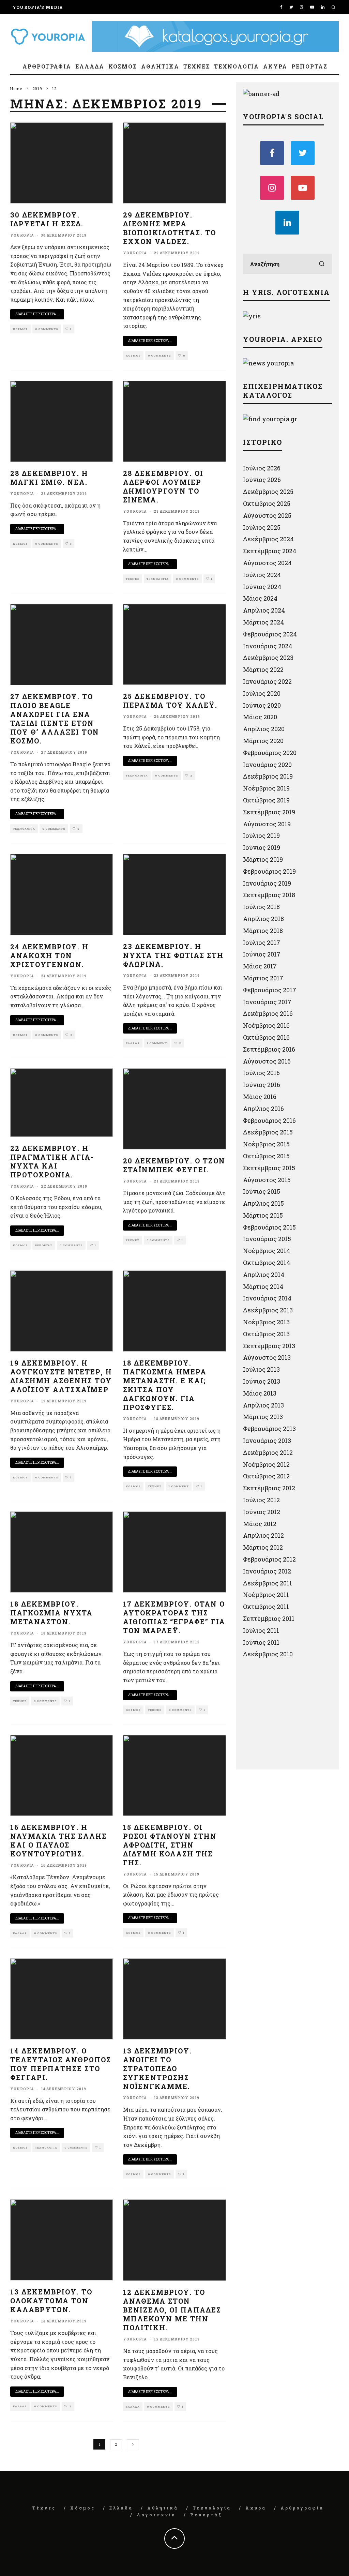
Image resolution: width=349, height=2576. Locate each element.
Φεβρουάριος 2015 (269, 1227)
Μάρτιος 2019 (263, 859)
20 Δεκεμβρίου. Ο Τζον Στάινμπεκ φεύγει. (174, 1165)
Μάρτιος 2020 (263, 741)
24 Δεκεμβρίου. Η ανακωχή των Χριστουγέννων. (49, 955)
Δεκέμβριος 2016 (268, 1013)
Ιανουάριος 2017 (267, 1002)
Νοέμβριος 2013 (266, 1322)
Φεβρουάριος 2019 (269, 871)
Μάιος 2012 (260, 1524)
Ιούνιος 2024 (262, 587)
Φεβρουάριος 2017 (270, 990)
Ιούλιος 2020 (262, 693)
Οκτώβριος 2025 (267, 503)
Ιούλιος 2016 (261, 1073)
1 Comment (157, 1043)
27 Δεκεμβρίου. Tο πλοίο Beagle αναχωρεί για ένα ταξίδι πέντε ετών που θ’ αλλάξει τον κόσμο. (55, 719)
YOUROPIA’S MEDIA (38, 7)
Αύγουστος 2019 (267, 824)
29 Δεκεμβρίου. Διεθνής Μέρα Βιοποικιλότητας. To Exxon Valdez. (170, 228)
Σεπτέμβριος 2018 (269, 895)
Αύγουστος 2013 (267, 1357)
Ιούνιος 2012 (262, 1512)
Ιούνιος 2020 (262, 705)
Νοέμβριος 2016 (266, 1025)
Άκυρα (275, 66)
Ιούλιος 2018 (261, 907)
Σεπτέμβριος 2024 (270, 551)
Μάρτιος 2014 (263, 1286)
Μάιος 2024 (260, 598)
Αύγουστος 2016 (267, 1061)
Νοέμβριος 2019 (266, 788)
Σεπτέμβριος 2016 (269, 1049)
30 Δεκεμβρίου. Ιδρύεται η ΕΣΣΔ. (47, 219)
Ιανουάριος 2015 (267, 1239)
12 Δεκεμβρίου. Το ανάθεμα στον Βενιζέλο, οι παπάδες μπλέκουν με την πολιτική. (172, 2310)
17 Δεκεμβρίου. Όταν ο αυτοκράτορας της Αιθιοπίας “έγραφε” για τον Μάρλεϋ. (174, 1617)
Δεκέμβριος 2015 (268, 1132)
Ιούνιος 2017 (262, 954)
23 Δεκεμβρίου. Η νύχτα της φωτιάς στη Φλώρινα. (173, 955)
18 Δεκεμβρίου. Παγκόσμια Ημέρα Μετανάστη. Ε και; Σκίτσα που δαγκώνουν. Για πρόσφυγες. (165, 1385)
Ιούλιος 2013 (261, 1369)
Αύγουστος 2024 (267, 563)
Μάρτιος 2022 (263, 669)
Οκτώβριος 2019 (266, 800)
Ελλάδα (90, 66)
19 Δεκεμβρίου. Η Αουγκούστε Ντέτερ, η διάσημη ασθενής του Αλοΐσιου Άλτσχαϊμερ (61, 1376)
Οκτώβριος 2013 (266, 1334)
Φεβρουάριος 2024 (270, 634)
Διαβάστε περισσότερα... (37, 314)
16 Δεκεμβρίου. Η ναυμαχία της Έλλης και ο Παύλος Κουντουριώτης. (58, 1840)
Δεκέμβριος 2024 (268, 539)
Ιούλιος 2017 (262, 943)
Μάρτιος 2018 (263, 931)
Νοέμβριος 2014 (267, 1251)
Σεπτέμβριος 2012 (269, 1488)
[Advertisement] (294, 1717)
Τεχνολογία (237, 66)
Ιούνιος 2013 (262, 1381)
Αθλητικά (160, 66)
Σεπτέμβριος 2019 (269, 812)
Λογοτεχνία (156, 2515)
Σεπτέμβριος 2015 (269, 1168)
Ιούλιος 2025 (262, 527)
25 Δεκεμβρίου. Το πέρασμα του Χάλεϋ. (170, 701)
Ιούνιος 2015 (262, 1191)
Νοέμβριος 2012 (266, 1464)
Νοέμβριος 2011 (266, 1595)
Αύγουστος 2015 (267, 1180)
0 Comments (47, 329)
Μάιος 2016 (260, 1097)
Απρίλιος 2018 (263, 919)
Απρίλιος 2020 (264, 729)
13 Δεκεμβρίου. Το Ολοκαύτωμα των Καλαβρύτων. (51, 2301)
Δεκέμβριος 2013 (268, 1310)
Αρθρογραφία (47, 66)
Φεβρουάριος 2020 (270, 753)
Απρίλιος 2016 (263, 1109)
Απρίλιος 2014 (264, 1275)
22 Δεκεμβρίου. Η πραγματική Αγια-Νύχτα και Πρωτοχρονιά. (52, 1161)
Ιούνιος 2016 (262, 1085)
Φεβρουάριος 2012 (269, 1559)
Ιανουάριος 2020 (267, 765)
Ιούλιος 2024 (262, 575)
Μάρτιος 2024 (263, 622)
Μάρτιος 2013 (263, 1417)
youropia (22, 235)
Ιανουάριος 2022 (267, 681)
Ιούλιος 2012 (261, 1500)
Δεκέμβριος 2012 (268, 1452)
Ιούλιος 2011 (261, 1630)
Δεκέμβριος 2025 (268, 492)
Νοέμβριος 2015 (266, 1144)
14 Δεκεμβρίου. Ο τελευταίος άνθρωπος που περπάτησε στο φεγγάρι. (61, 2064)
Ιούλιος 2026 (262, 468)
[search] (322, 264)
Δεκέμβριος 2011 (268, 1583)
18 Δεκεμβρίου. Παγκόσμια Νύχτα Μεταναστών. (51, 1613)
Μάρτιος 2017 (263, 978)
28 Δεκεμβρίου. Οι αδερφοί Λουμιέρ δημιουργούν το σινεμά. (163, 486)
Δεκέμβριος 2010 (268, 1654)
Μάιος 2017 (260, 966)
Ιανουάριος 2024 (268, 646)
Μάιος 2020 (260, 717)
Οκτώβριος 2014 (267, 1263)
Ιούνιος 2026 (262, 480)
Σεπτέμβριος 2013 (269, 1346)
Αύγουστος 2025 (267, 515)
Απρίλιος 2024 (264, 610)
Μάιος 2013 (260, 1393)
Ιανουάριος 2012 (267, 1571)
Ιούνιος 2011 (261, 1642)
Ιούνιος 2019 (262, 847)
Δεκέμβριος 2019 (268, 776)
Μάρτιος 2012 (263, 1547)
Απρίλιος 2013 (263, 1405)
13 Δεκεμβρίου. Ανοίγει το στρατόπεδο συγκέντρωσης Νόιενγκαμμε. (157, 2068)
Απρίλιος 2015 (263, 1203)
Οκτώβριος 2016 (266, 1037)
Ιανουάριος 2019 (267, 883)
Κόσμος (123, 66)
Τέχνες (197, 66)
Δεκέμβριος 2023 (268, 658)
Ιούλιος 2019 (261, 835)
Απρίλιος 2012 (263, 1535)
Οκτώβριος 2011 (266, 1607)
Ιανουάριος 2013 (267, 1441)
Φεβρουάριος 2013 (269, 1429)
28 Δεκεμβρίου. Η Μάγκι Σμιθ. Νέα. (49, 478)
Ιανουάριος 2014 (267, 1298)
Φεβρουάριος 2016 (269, 1120)
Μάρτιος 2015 (263, 1215)
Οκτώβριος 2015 (266, 1156)
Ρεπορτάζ (309, 66)
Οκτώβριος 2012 (266, 1476)
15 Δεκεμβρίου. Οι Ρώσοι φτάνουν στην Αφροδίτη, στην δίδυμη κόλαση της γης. (170, 1845)
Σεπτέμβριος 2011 (269, 1618)
